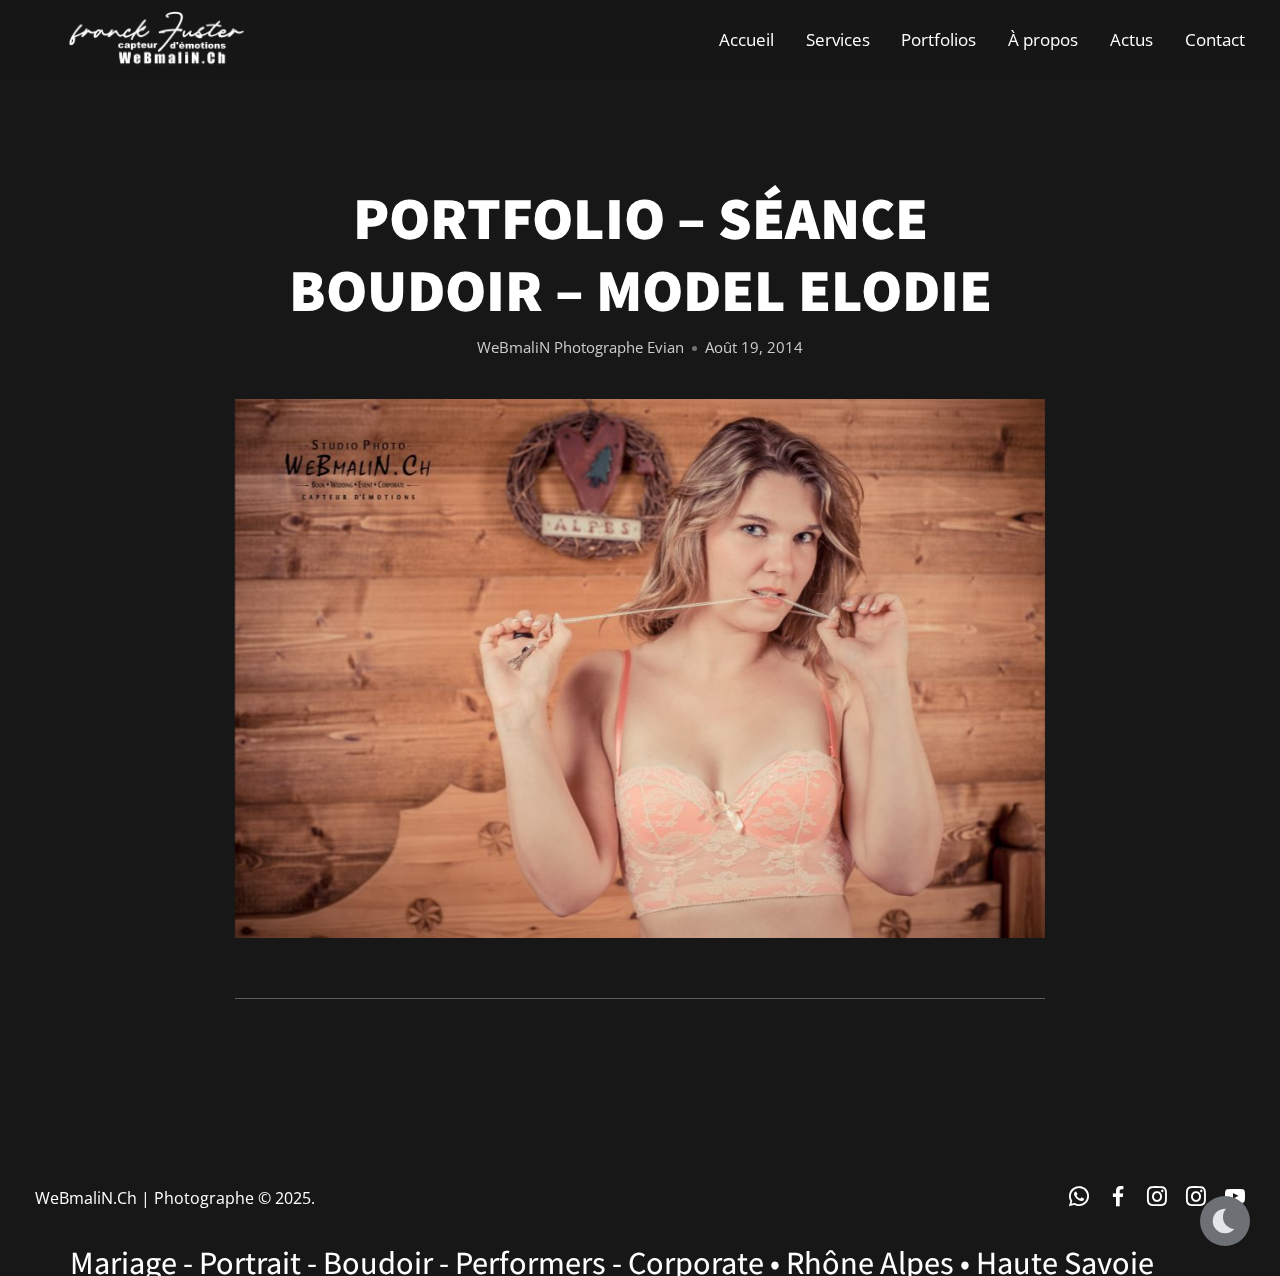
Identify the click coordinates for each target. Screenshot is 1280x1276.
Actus (1131, 39)
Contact (1215, 39)
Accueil (746, 39)
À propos (1043, 39)
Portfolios (938, 39)
